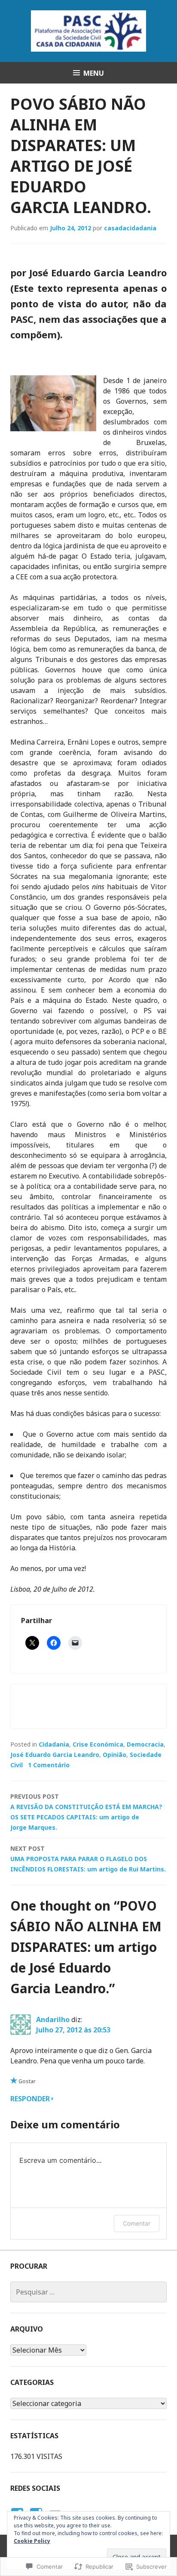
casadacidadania (130, 228)
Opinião (114, 1755)
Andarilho (53, 2019)
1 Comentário (49, 1765)
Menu (94, 73)
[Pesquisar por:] (88, 2292)
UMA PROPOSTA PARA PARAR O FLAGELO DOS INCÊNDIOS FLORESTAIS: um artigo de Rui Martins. (88, 1859)
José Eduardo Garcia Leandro (55, 1755)
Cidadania (54, 1744)
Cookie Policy (32, 2541)
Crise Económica (98, 1744)
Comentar (137, 2223)
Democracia (145, 1744)
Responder (30, 2099)
